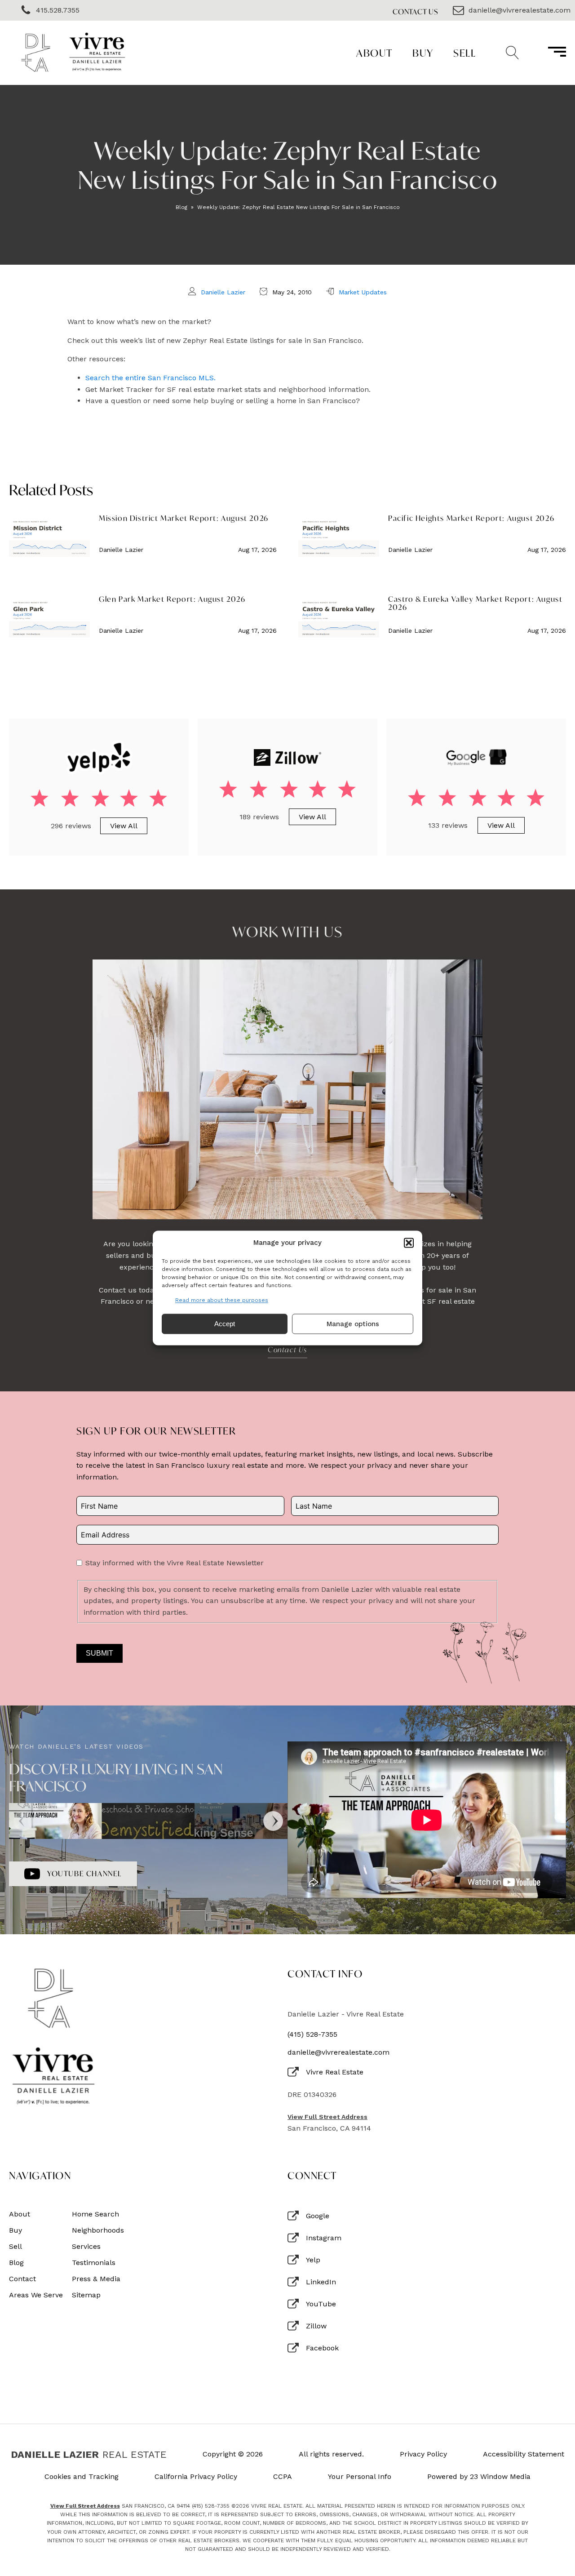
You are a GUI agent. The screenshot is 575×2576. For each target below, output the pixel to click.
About (374, 53)
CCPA (283, 2477)
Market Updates (363, 292)
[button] (409, 1243)
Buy (423, 53)
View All (124, 826)
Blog (181, 207)
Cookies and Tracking (82, 2477)
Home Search (95, 2214)
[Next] (273, 1821)
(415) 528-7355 (312, 2034)
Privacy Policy (423, 2454)
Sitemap (86, 2295)
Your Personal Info (360, 2477)
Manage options (353, 1324)
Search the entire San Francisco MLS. (150, 378)
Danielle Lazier (223, 292)
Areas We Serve (36, 2295)
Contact (22, 2279)
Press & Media (96, 2279)
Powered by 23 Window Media (479, 2477)
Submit (100, 1653)
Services (86, 2247)
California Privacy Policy (196, 2477)
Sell (464, 53)
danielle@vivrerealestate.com (338, 2052)
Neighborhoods (98, 2230)
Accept (225, 1324)
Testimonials (94, 2263)
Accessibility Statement (524, 2454)
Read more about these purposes (222, 1300)
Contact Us (416, 11)
